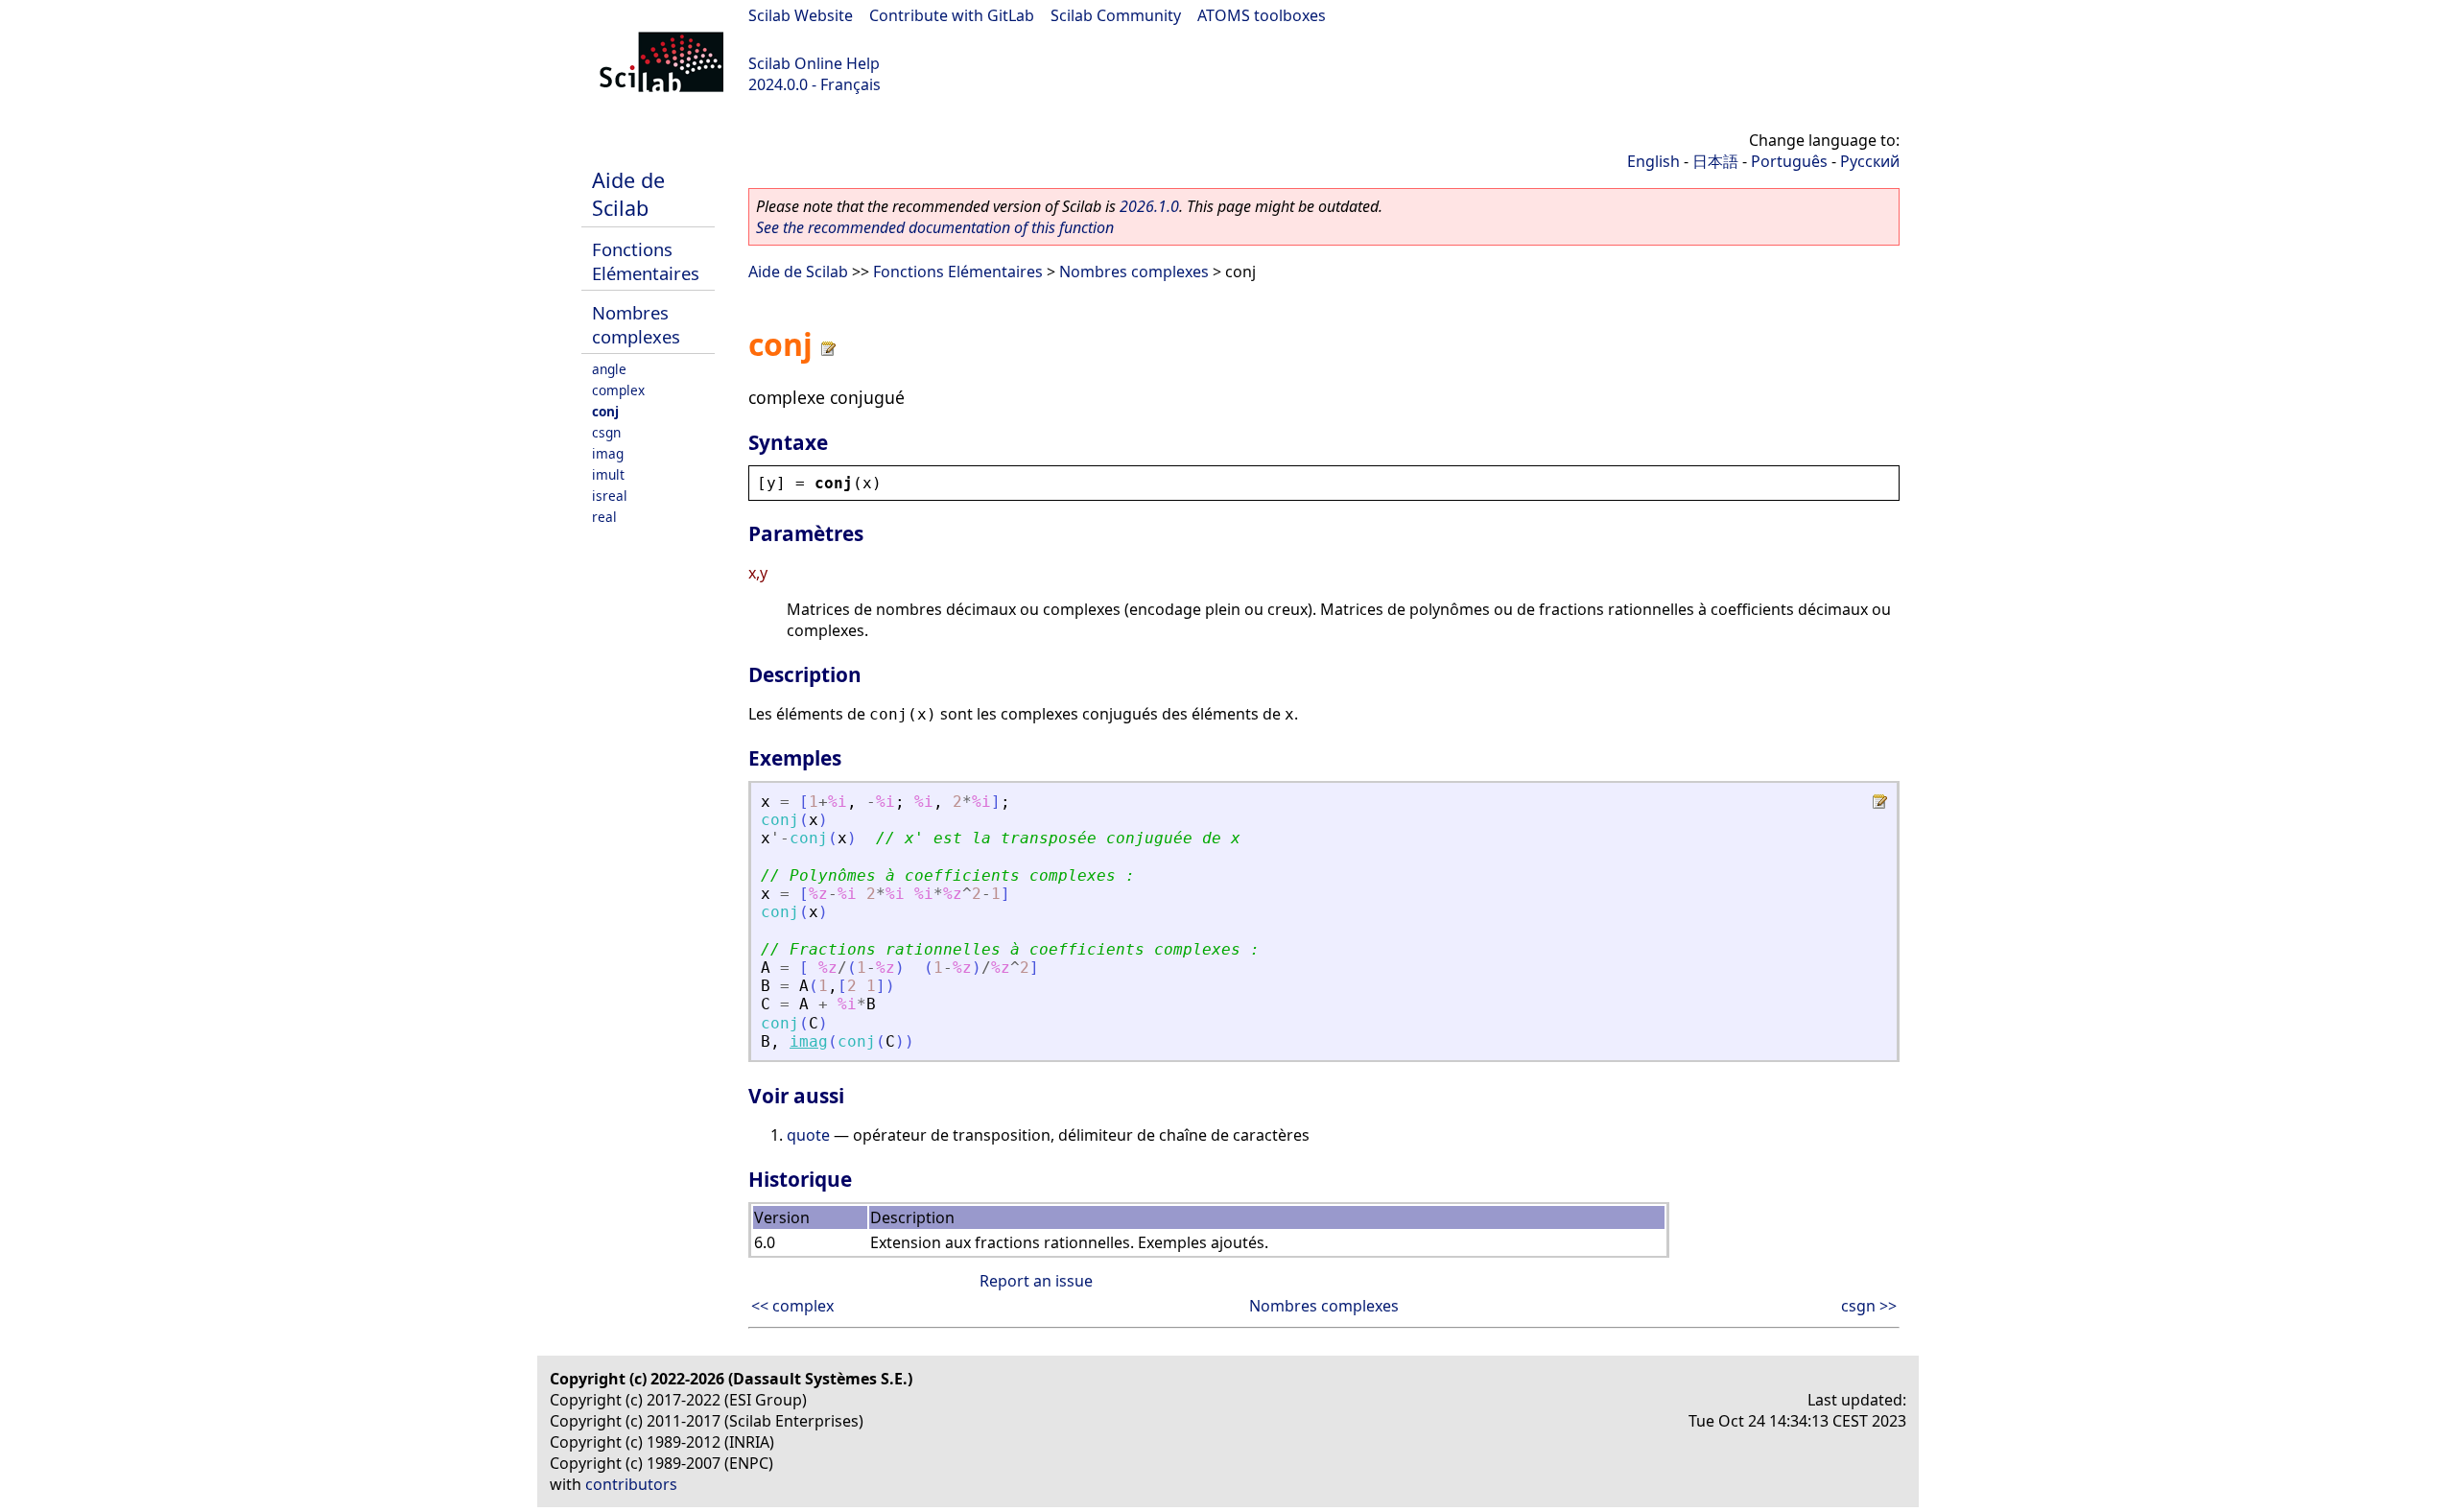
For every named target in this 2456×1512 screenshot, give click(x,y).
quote (808, 1135)
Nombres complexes (636, 324)
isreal (610, 496)
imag (608, 453)
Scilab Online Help (814, 63)
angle (609, 369)
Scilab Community (1116, 15)
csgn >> (1869, 1306)
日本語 (1715, 161)
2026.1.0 (1149, 206)
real (604, 517)
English (1653, 161)
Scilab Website (801, 15)
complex (618, 390)
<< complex (792, 1306)
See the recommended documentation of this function (935, 227)
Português (1789, 161)
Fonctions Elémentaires (646, 261)
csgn (606, 432)
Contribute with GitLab (952, 15)
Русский (1870, 161)
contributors (631, 1484)
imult (608, 474)
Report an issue (1036, 1281)
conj (605, 411)
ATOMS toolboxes (1262, 15)
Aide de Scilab (628, 194)
